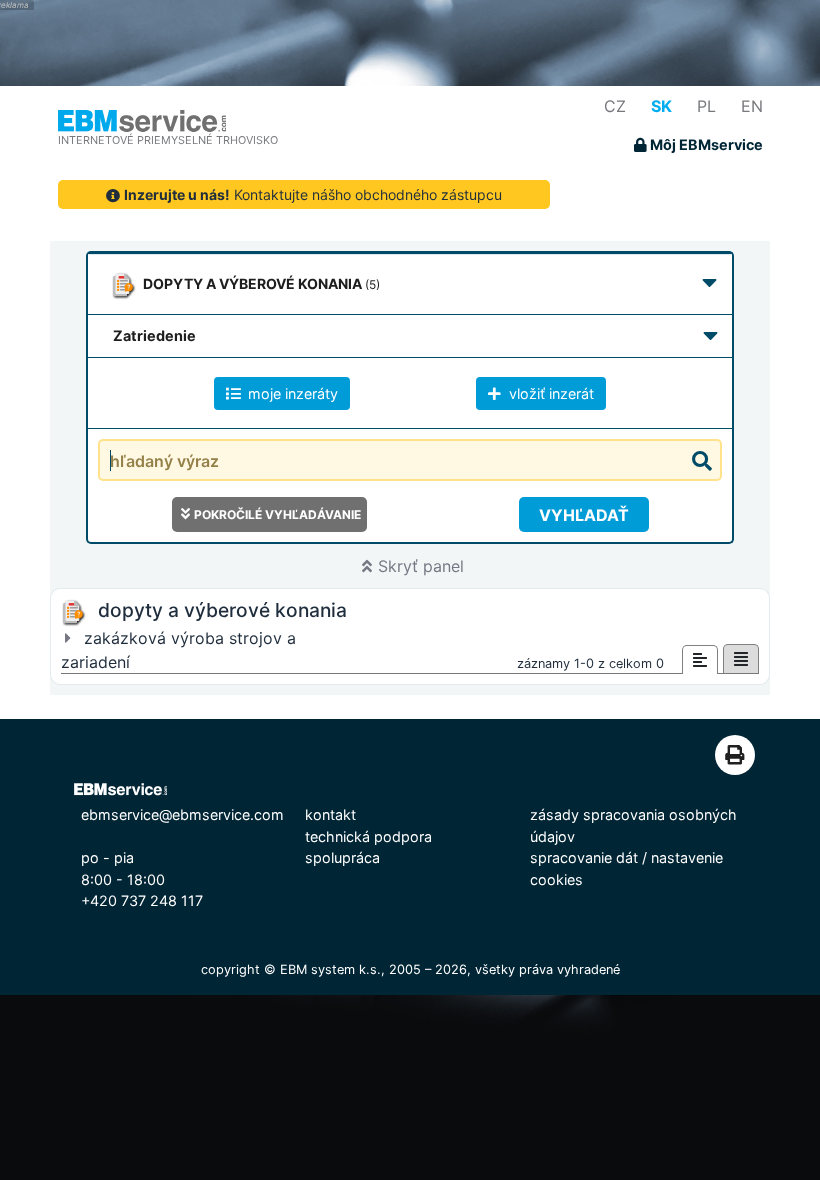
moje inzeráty (291, 393)
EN (752, 106)
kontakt (330, 814)
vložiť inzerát (549, 393)
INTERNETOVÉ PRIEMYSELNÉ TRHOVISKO (168, 140)
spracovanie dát (584, 857)
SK (661, 106)
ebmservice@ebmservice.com (182, 814)
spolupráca (342, 857)
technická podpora (368, 836)
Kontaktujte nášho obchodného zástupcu (313, 194)
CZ (615, 106)
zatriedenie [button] (154, 335)
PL (706, 106)
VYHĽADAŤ (584, 515)
